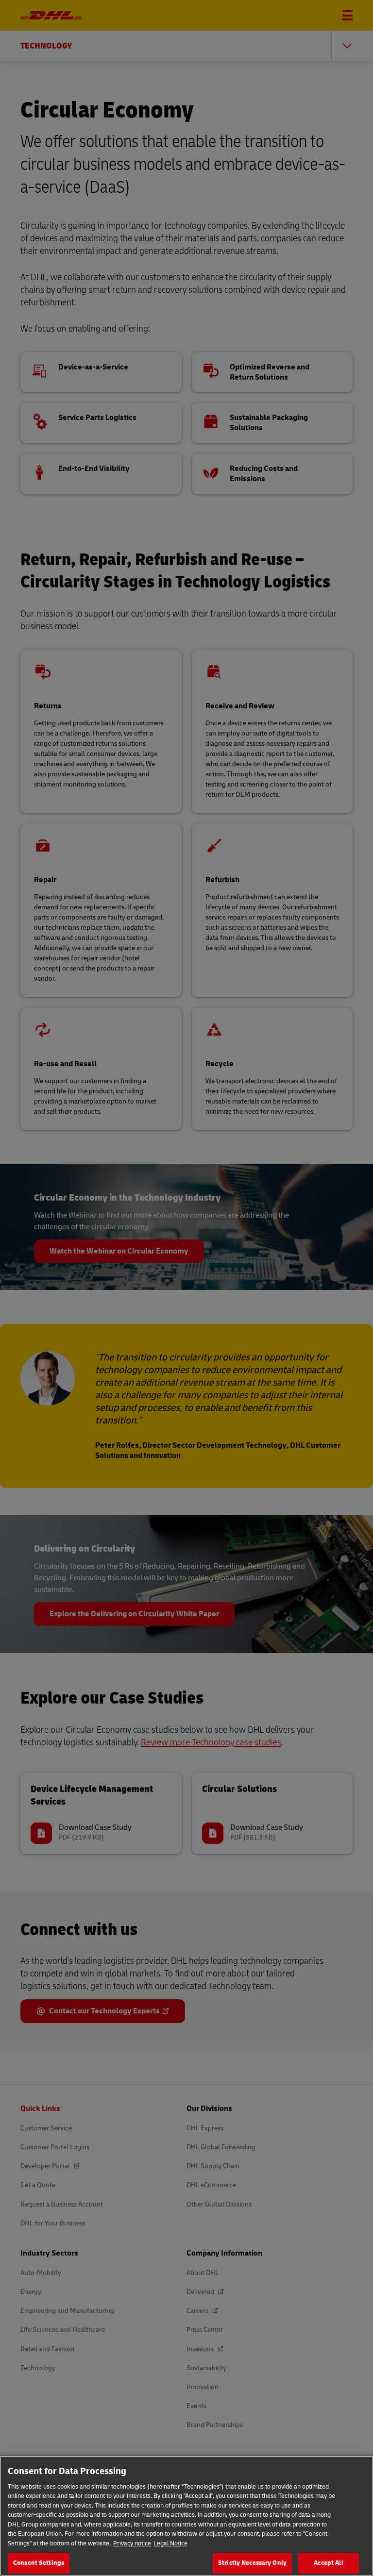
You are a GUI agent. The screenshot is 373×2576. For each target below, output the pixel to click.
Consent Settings (39, 2563)
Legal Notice (170, 2543)
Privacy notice (132, 2543)
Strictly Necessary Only (252, 2563)
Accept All (328, 2563)
